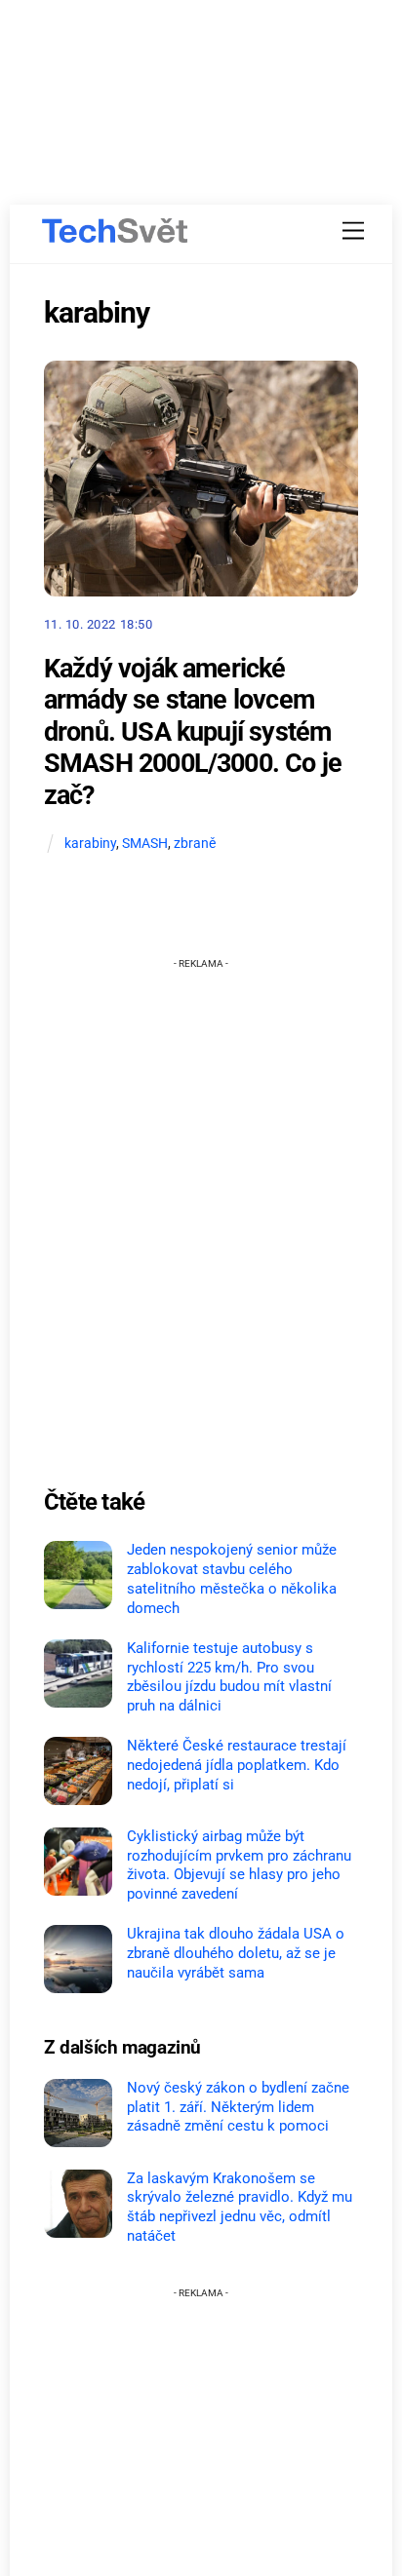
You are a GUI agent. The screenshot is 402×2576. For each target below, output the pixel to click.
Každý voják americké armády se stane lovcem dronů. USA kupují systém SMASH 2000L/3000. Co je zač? (193, 732)
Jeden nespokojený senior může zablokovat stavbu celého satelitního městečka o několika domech (232, 1578)
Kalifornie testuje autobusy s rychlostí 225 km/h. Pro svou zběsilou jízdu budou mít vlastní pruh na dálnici (229, 1677)
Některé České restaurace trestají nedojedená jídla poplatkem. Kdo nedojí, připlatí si (237, 1765)
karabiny (90, 844)
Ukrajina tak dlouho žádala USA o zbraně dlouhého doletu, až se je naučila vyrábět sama (236, 1953)
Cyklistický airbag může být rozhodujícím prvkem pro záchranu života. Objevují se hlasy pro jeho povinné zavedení (239, 1865)
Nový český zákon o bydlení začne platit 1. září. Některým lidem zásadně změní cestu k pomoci (238, 2107)
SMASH (145, 844)
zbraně (195, 844)
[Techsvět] (115, 231)
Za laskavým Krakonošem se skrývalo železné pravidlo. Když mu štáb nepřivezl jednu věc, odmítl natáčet (240, 2207)
